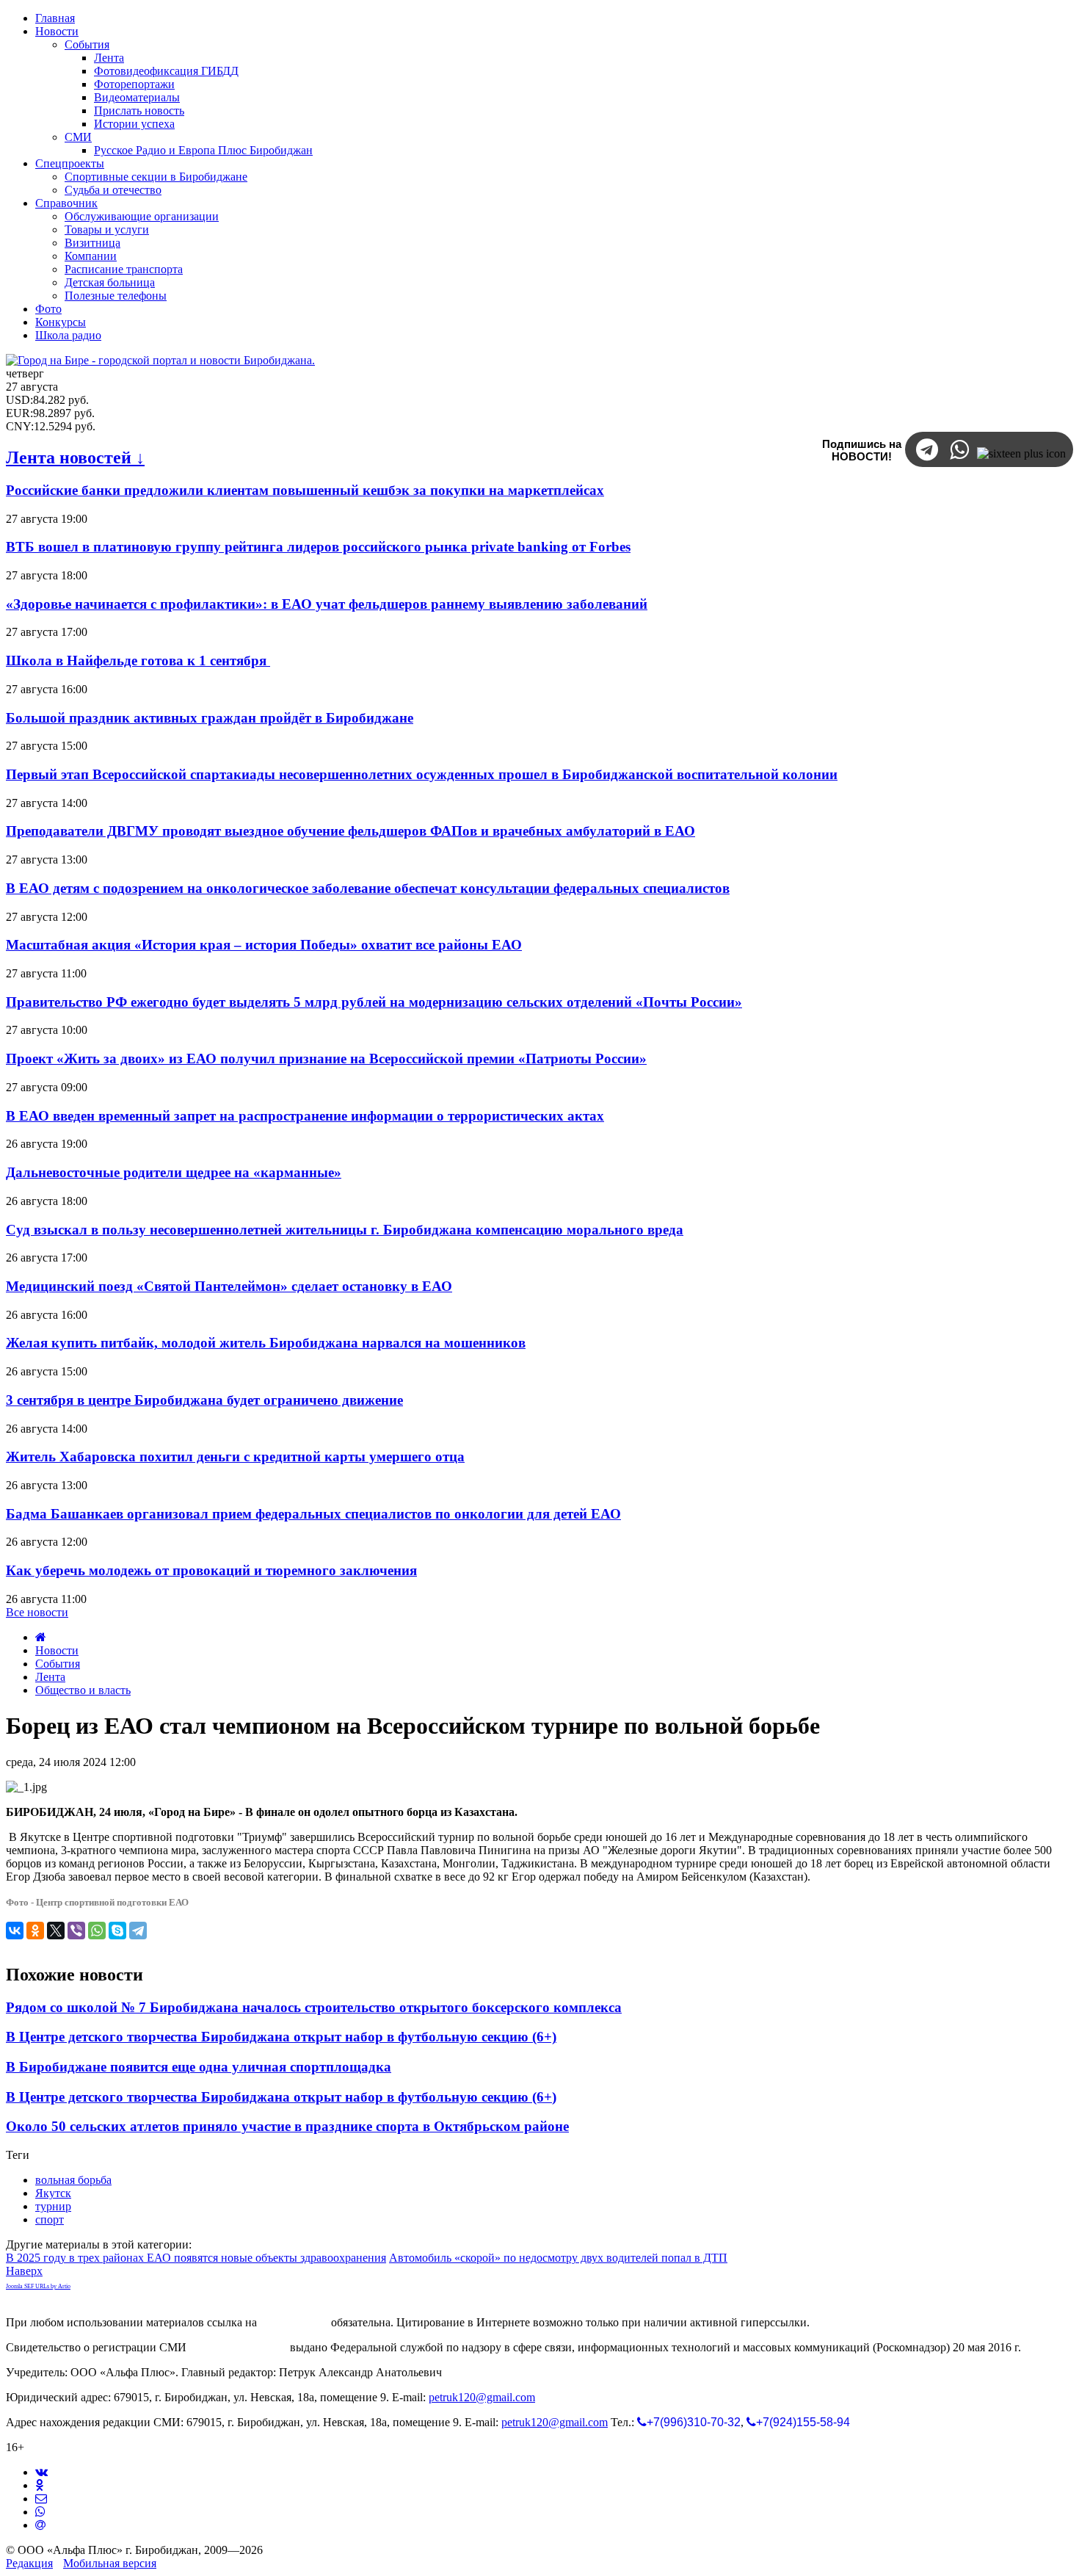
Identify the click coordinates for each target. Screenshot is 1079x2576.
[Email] (40, 2525)
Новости (57, 1650)
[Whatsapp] (40, 2512)
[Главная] (41, 1637)
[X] (56, 1931)
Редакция (29, 2563)
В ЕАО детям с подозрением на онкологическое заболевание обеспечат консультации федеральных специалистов (368, 888)
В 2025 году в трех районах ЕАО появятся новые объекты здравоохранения (196, 2258)
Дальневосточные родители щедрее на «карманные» (174, 1172)
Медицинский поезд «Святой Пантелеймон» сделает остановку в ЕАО (229, 1286)
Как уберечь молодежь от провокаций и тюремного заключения (211, 1570)
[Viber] (76, 1931)
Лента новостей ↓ (75, 457)
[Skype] (117, 1931)
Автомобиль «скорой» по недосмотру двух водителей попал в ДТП (558, 2258)
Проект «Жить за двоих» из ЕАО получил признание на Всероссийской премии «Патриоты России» (326, 1059)
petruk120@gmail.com (482, 2397)
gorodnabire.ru (294, 2322)
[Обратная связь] (41, 2499)
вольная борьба (73, 2180)
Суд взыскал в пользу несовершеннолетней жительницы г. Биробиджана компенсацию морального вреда (345, 1230)
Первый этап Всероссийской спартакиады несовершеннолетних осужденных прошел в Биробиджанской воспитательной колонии (422, 774)
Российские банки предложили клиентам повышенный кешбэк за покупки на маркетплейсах (305, 490)
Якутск (53, 2193)
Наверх (24, 2271)
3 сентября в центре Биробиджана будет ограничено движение (204, 1400)
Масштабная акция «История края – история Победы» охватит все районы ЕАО (264, 945)
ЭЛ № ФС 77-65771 (238, 2347)
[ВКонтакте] (15, 1931)
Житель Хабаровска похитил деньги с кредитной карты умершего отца (235, 1457)
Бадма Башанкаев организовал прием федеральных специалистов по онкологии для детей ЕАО (313, 1514)
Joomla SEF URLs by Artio (38, 2286)
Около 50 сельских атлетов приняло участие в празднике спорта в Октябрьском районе (287, 2126)
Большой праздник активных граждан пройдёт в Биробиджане (210, 718)
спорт (50, 2219)
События (58, 1664)
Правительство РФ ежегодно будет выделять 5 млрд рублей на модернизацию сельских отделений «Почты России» (374, 1002)
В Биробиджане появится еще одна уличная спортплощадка (199, 2067)
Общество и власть (83, 1690)
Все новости (37, 1612)
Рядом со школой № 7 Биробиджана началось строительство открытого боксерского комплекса (314, 2007)
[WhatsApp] (97, 1931)
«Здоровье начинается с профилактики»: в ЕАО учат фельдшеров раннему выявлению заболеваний (327, 604)
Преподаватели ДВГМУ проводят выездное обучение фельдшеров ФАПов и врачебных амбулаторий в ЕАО (350, 831)
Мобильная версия (110, 2563)
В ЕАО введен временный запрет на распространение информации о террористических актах (305, 1116)
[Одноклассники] (35, 1931)
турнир (53, 2206)
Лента (50, 1677)
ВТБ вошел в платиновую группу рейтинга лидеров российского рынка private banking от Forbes (318, 547)
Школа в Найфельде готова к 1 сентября (138, 661)
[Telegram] (138, 1931)
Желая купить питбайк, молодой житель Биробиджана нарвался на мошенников (266, 1343)
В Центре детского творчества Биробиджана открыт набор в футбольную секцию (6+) (281, 2037)
